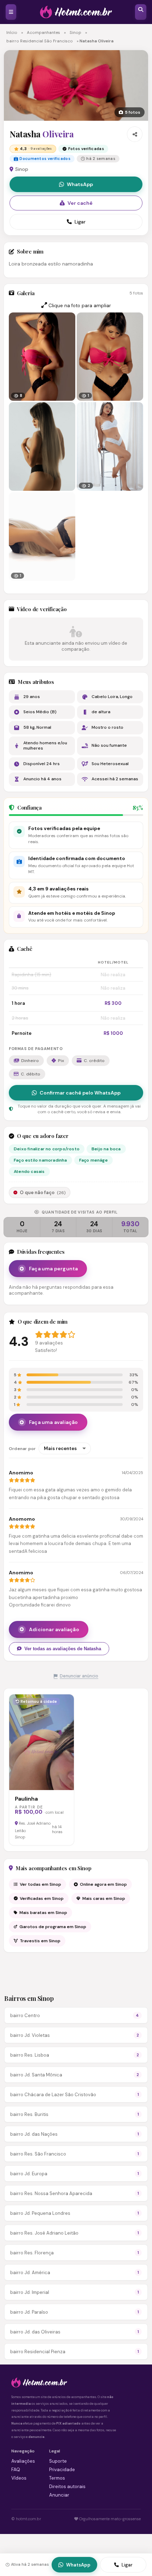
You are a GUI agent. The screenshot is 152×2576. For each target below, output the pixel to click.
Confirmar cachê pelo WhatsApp (80, 1093)
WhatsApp (80, 184)
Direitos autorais (67, 2486)
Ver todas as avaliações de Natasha (63, 1649)
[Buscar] (141, 12)
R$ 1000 (113, 1033)
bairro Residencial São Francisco (40, 41)
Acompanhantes (43, 33)
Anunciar (59, 2495)
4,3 (36, 149)
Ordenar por (22, 1449)
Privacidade (62, 2470)
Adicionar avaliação (54, 1629)
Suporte (58, 2461)
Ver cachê (80, 203)
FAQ (16, 2470)
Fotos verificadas (86, 149)
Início (12, 33)
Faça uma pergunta (53, 1269)
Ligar (80, 222)
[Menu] (11, 12)
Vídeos (19, 2478)
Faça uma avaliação (54, 1422)
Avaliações (23, 2461)
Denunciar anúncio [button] (79, 1676)
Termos (57, 2478)
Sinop (75, 33)
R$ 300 (113, 1003)
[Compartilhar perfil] (135, 134)
